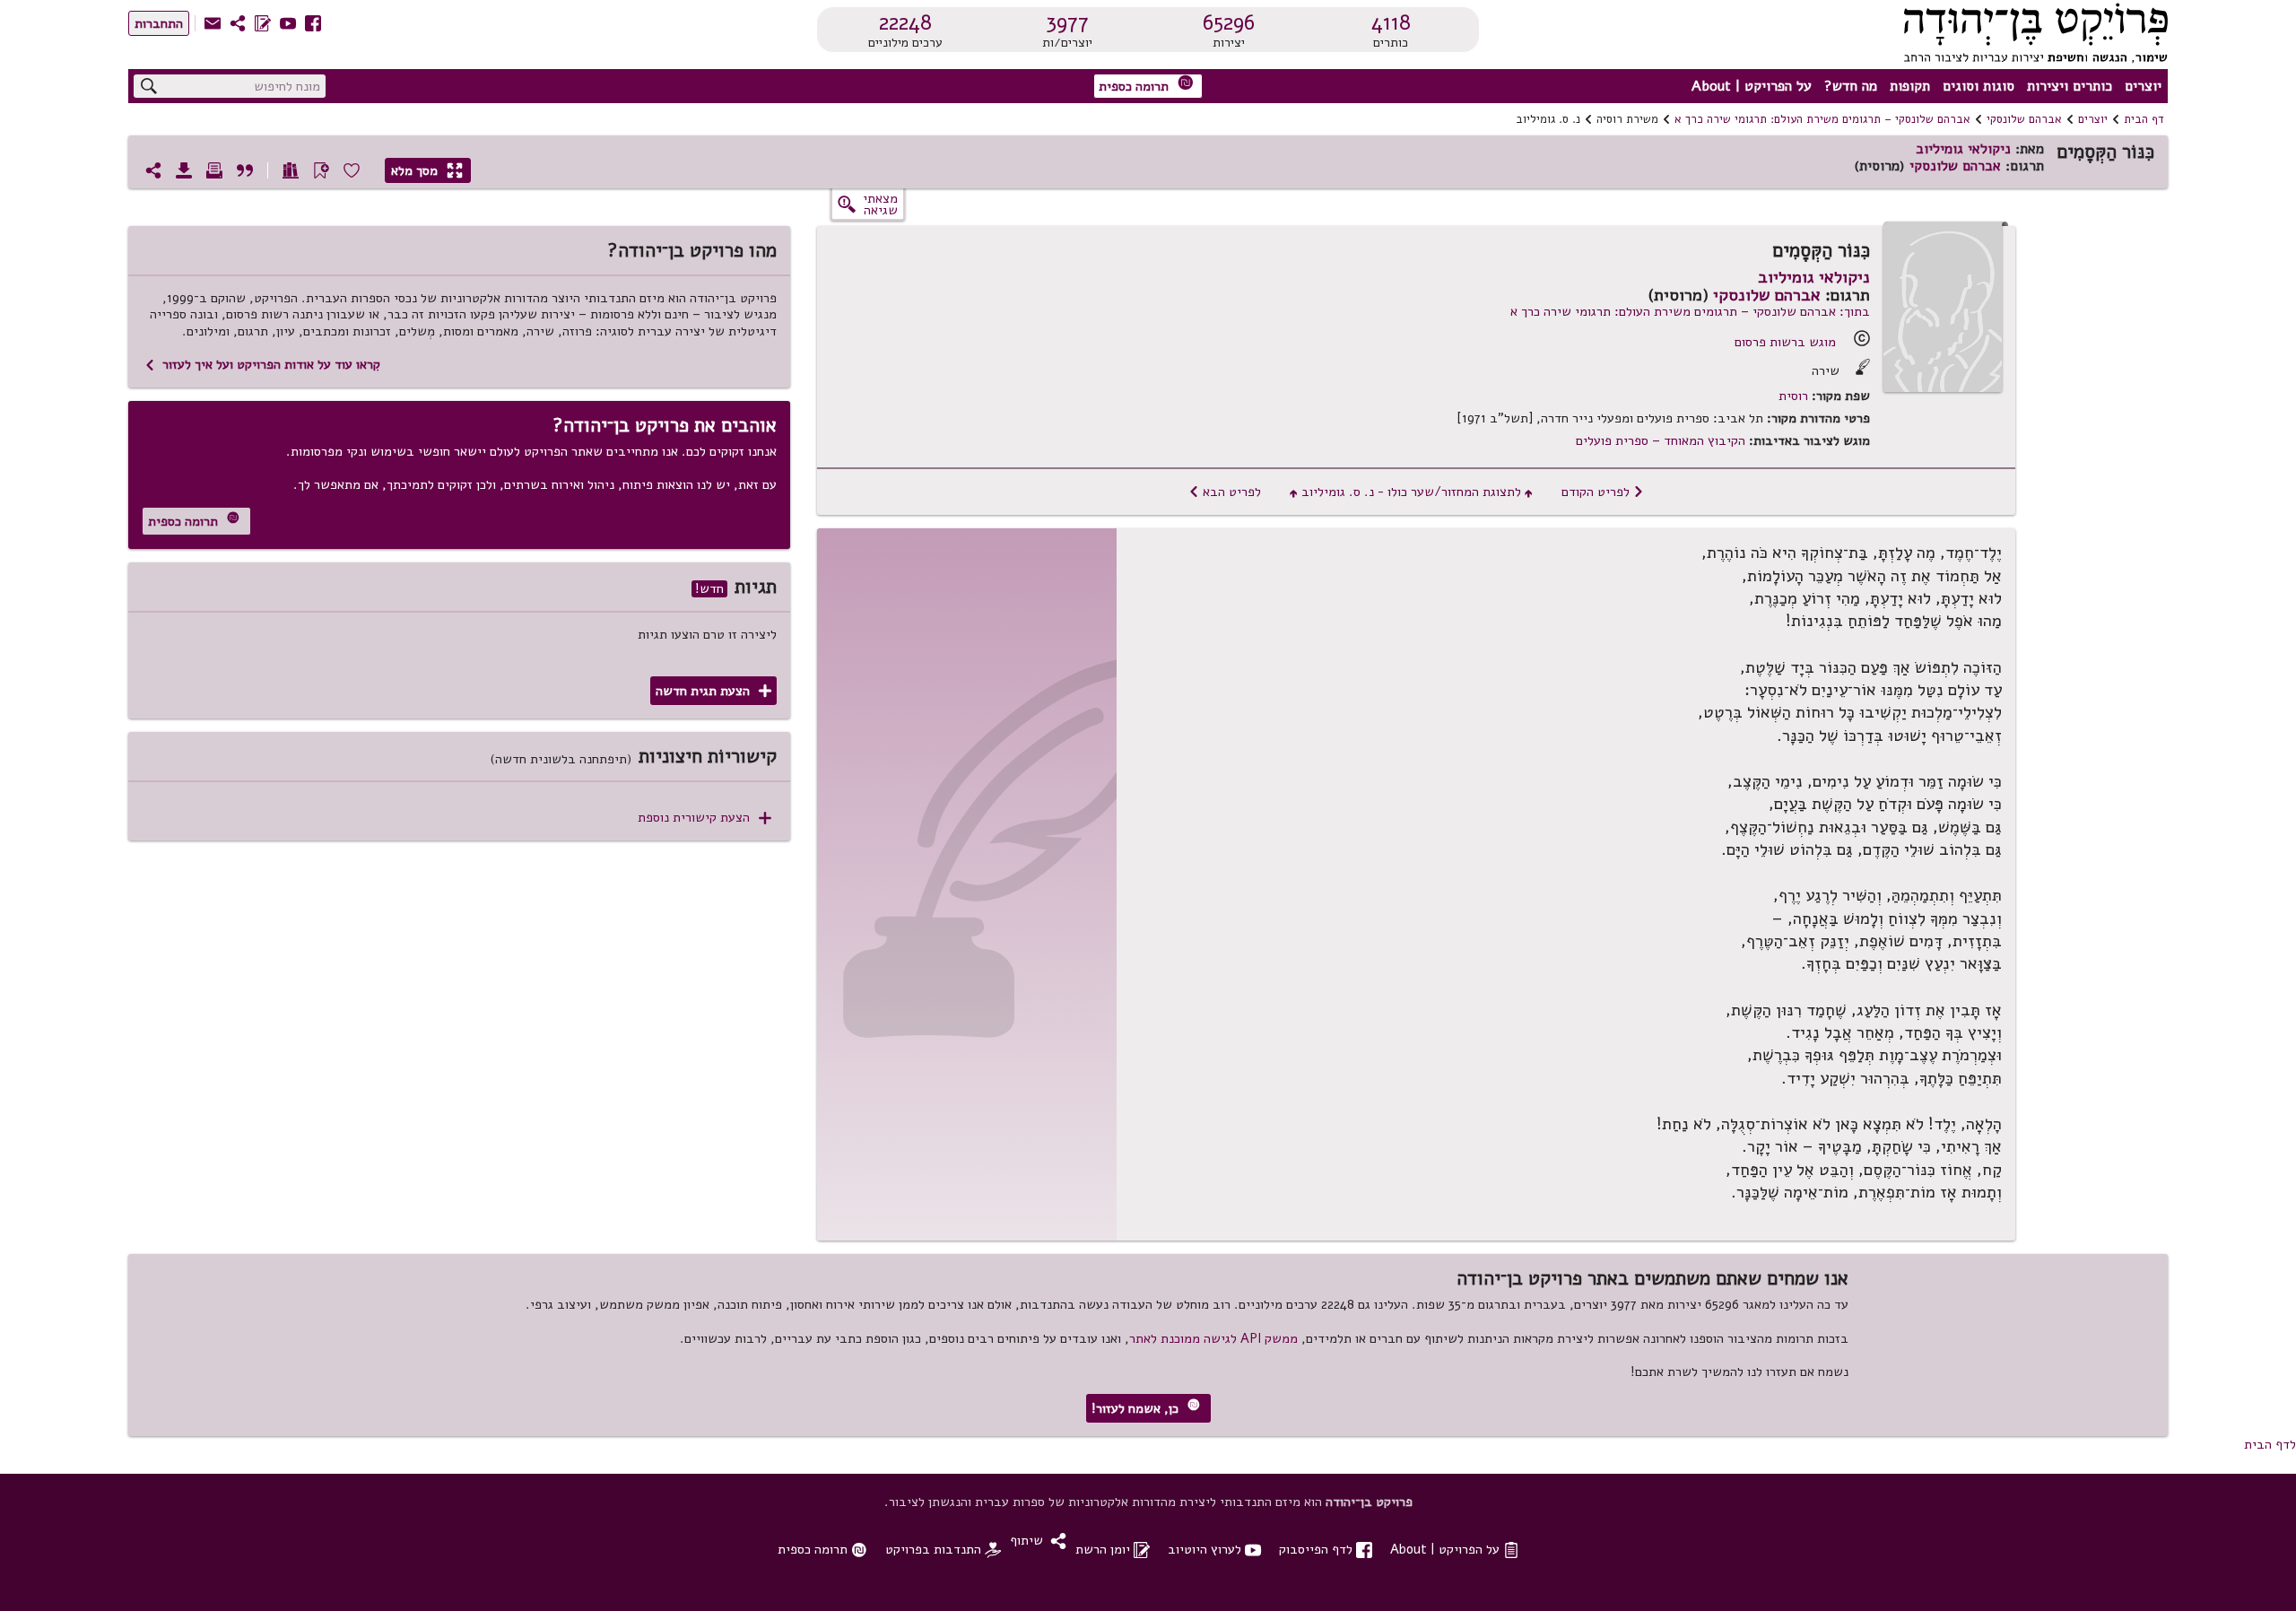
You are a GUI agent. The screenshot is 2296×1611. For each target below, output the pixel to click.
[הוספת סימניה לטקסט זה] (321, 170)
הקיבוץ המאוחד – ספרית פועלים (1661, 441)
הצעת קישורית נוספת (704, 818)
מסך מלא (427, 170)
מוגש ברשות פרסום (1785, 342)
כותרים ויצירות (2070, 86)
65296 (1229, 22)
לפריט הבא (1225, 492)
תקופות (1910, 86)
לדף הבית (2270, 1444)
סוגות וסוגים (1979, 86)
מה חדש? (1851, 86)
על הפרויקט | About (1752, 86)
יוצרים (2143, 86)
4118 (1391, 22)
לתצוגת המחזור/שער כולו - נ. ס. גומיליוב (1411, 492)
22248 (905, 22)
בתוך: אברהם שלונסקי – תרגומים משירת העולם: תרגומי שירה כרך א (1690, 311)
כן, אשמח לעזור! (1146, 1408)
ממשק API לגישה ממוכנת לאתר (1213, 1338)
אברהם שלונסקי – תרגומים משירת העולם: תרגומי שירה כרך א (1822, 119)
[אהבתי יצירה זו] (352, 170)
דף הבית (2144, 119)
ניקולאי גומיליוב (1963, 149)
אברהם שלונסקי (2024, 119)
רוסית (1793, 396)
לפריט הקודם (1603, 492)
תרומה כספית (1146, 85)
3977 (1067, 22)
